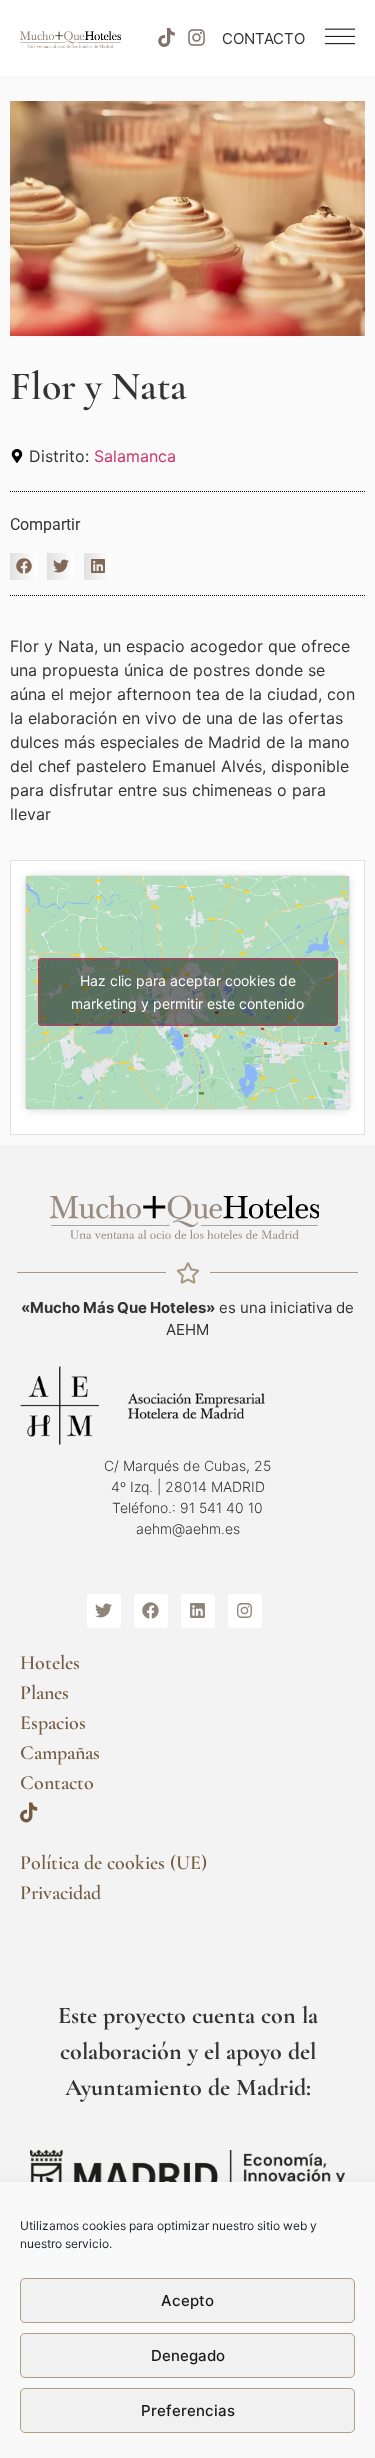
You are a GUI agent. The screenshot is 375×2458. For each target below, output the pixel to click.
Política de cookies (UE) (113, 1863)
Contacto (57, 1783)
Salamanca (135, 456)
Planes (44, 1693)
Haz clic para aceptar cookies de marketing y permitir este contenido (187, 992)
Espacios (53, 1723)
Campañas (60, 1753)
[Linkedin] (198, 1611)
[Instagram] (197, 38)
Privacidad (60, 1893)
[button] (23, 566)
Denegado (188, 2355)
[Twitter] (104, 1611)
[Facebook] (151, 1611)
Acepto (187, 2300)
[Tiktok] (166, 38)
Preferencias (188, 2410)
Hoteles (50, 1663)
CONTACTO (263, 38)
